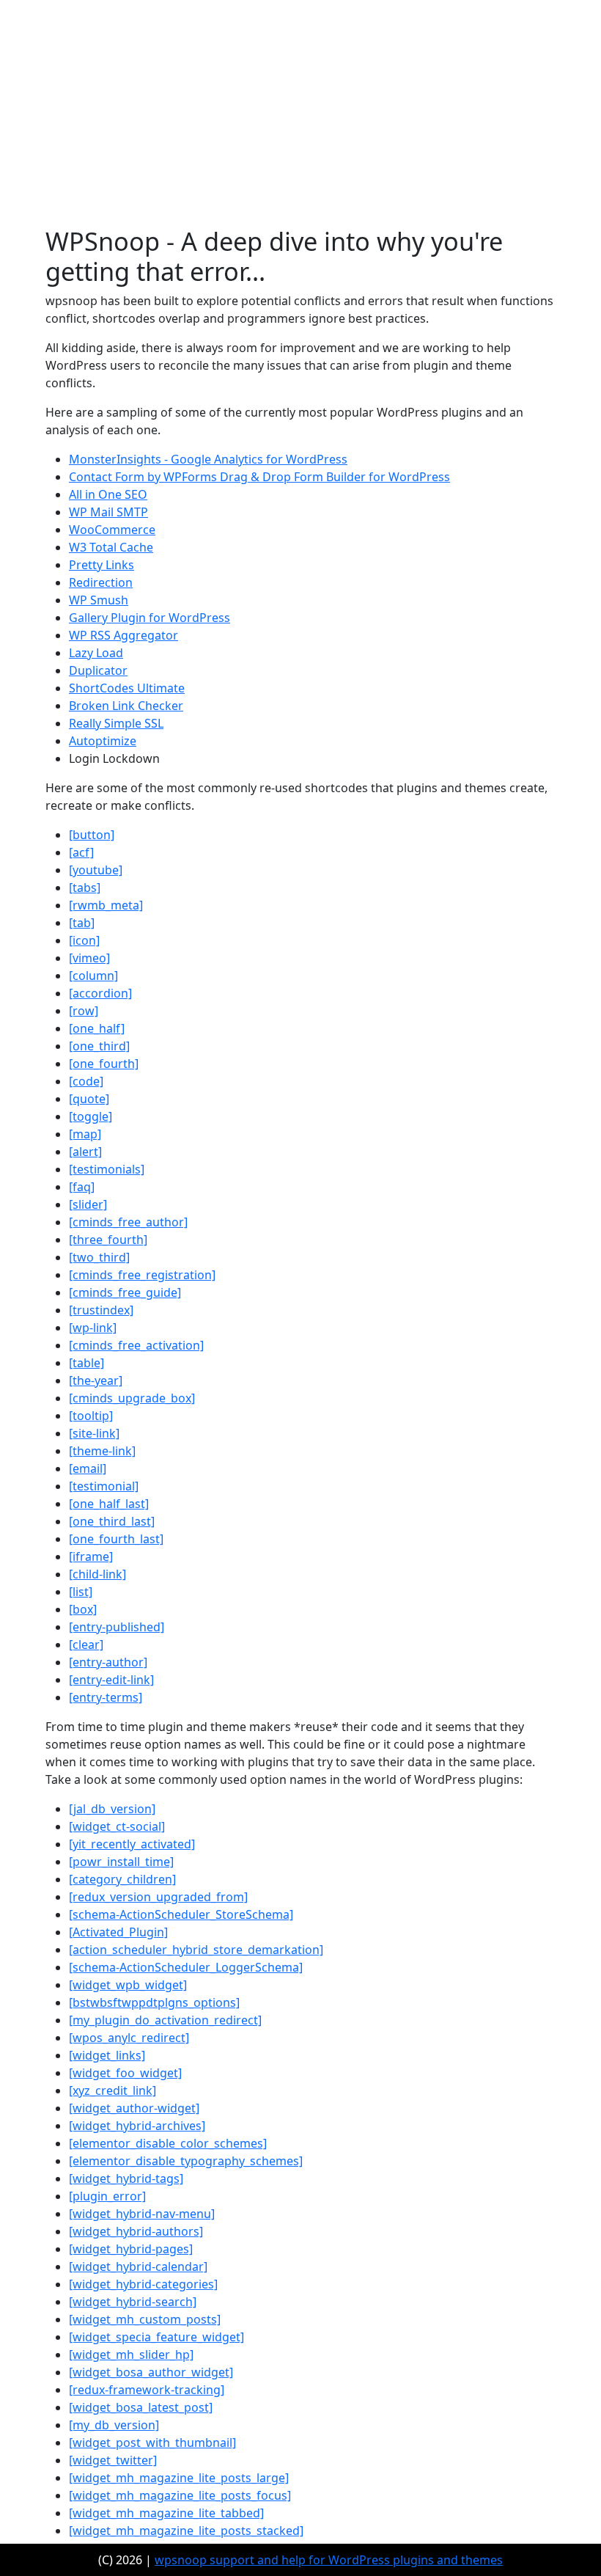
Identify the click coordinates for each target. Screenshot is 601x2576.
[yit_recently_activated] (132, 1844)
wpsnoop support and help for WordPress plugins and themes (329, 2560)
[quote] (89, 1099)
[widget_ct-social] (117, 1826)
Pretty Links (102, 565)
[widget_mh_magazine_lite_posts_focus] (180, 2495)
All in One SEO (108, 494)
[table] (86, 1363)
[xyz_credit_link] (113, 2090)
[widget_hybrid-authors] (136, 2231)
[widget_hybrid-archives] (137, 2126)
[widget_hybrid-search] (133, 2302)
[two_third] (99, 1257)
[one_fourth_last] (116, 1539)
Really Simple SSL (116, 723)
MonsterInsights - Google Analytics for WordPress (208, 459)
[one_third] (99, 1046)
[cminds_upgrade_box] (132, 1398)
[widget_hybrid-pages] (131, 2249)
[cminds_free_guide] (125, 1292)
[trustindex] (101, 1310)
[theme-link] (102, 1451)
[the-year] (96, 1380)
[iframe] (91, 1556)
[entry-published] (117, 1627)
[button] (92, 835)
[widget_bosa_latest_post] (141, 2407)
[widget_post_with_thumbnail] (152, 2443)
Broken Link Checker (126, 706)
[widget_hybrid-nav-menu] (142, 2214)
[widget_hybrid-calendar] (138, 2266)
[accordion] (100, 993)
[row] (84, 1011)
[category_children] (122, 1879)
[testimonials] (107, 1169)
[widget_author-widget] (134, 2108)
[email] (88, 1468)
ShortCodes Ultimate (127, 688)
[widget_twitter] (113, 2460)
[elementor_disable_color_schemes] (168, 2143)
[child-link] (97, 1574)
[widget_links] (107, 2055)
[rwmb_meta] (106, 905)
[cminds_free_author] (128, 1222)
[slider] (88, 1204)
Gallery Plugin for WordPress (150, 618)
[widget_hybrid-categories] (143, 2284)
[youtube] (96, 870)
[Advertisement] (300, 116)
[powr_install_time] (121, 1862)
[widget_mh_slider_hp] (131, 2354)
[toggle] (91, 1116)
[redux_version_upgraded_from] (158, 1897)
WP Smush (99, 600)
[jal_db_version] (112, 1809)
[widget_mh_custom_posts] (145, 2319)
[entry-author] (108, 1662)
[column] (93, 976)
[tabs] (85, 888)
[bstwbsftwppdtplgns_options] (154, 2002)
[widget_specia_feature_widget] (156, 2337)
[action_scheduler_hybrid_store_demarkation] (196, 1950)
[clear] (86, 1644)
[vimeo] (89, 958)
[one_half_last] (109, 1504)
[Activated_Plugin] (118, 1932)
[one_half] (97, 1028)
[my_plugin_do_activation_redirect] (165, 2020)
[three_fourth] (108, 1240)
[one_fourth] (104, 1064)
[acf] (81, 852)
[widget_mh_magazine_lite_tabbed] (166, 2513)
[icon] (84, 940)
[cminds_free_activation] (136, 1345)
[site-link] (94, 1433)
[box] (83, 1609)
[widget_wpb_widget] (128, 1985)
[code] (86, 1081)
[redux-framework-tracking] (147, 2390)
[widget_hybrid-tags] (126, 2178)
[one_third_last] (112, 1521)
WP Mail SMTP (108, 512)
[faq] (82, 1187)
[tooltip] (91, 1416)
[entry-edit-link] (111, 1680)
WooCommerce (112, 530)
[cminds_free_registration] (142, 1275)
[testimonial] (104, 1486)
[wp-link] (93, 1328)
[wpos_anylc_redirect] (129, 2038)
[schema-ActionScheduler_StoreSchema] (181, 1914)
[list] (81, 1592)
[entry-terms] (106, 1697)
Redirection (101, 582)
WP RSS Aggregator (123, 635)
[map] (85, 1134)
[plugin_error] (107, 2196)
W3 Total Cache (111, 547)
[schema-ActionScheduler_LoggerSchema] (186, 1967)
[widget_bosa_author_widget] (151, 2372)
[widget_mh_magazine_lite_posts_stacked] (186, 2531)
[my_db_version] (114, 2425)
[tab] (82, 923)
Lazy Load (96, 653)
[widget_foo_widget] (125, 2073)
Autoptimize (103, 741)
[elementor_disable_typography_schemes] (186, 2161)
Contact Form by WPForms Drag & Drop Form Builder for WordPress (259, 477)
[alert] (85, 1152)
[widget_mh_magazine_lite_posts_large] (179, 2478)
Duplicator (98, 670)
